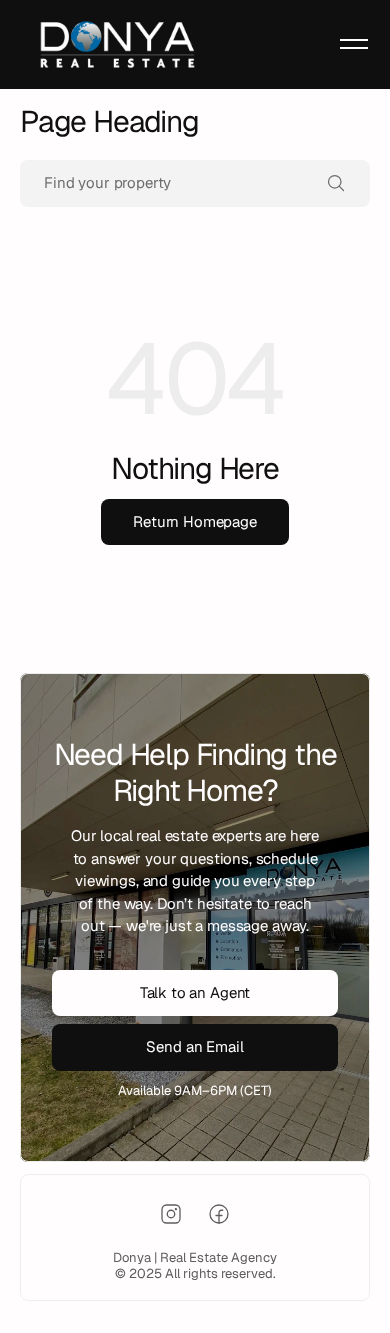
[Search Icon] (195, 183)
